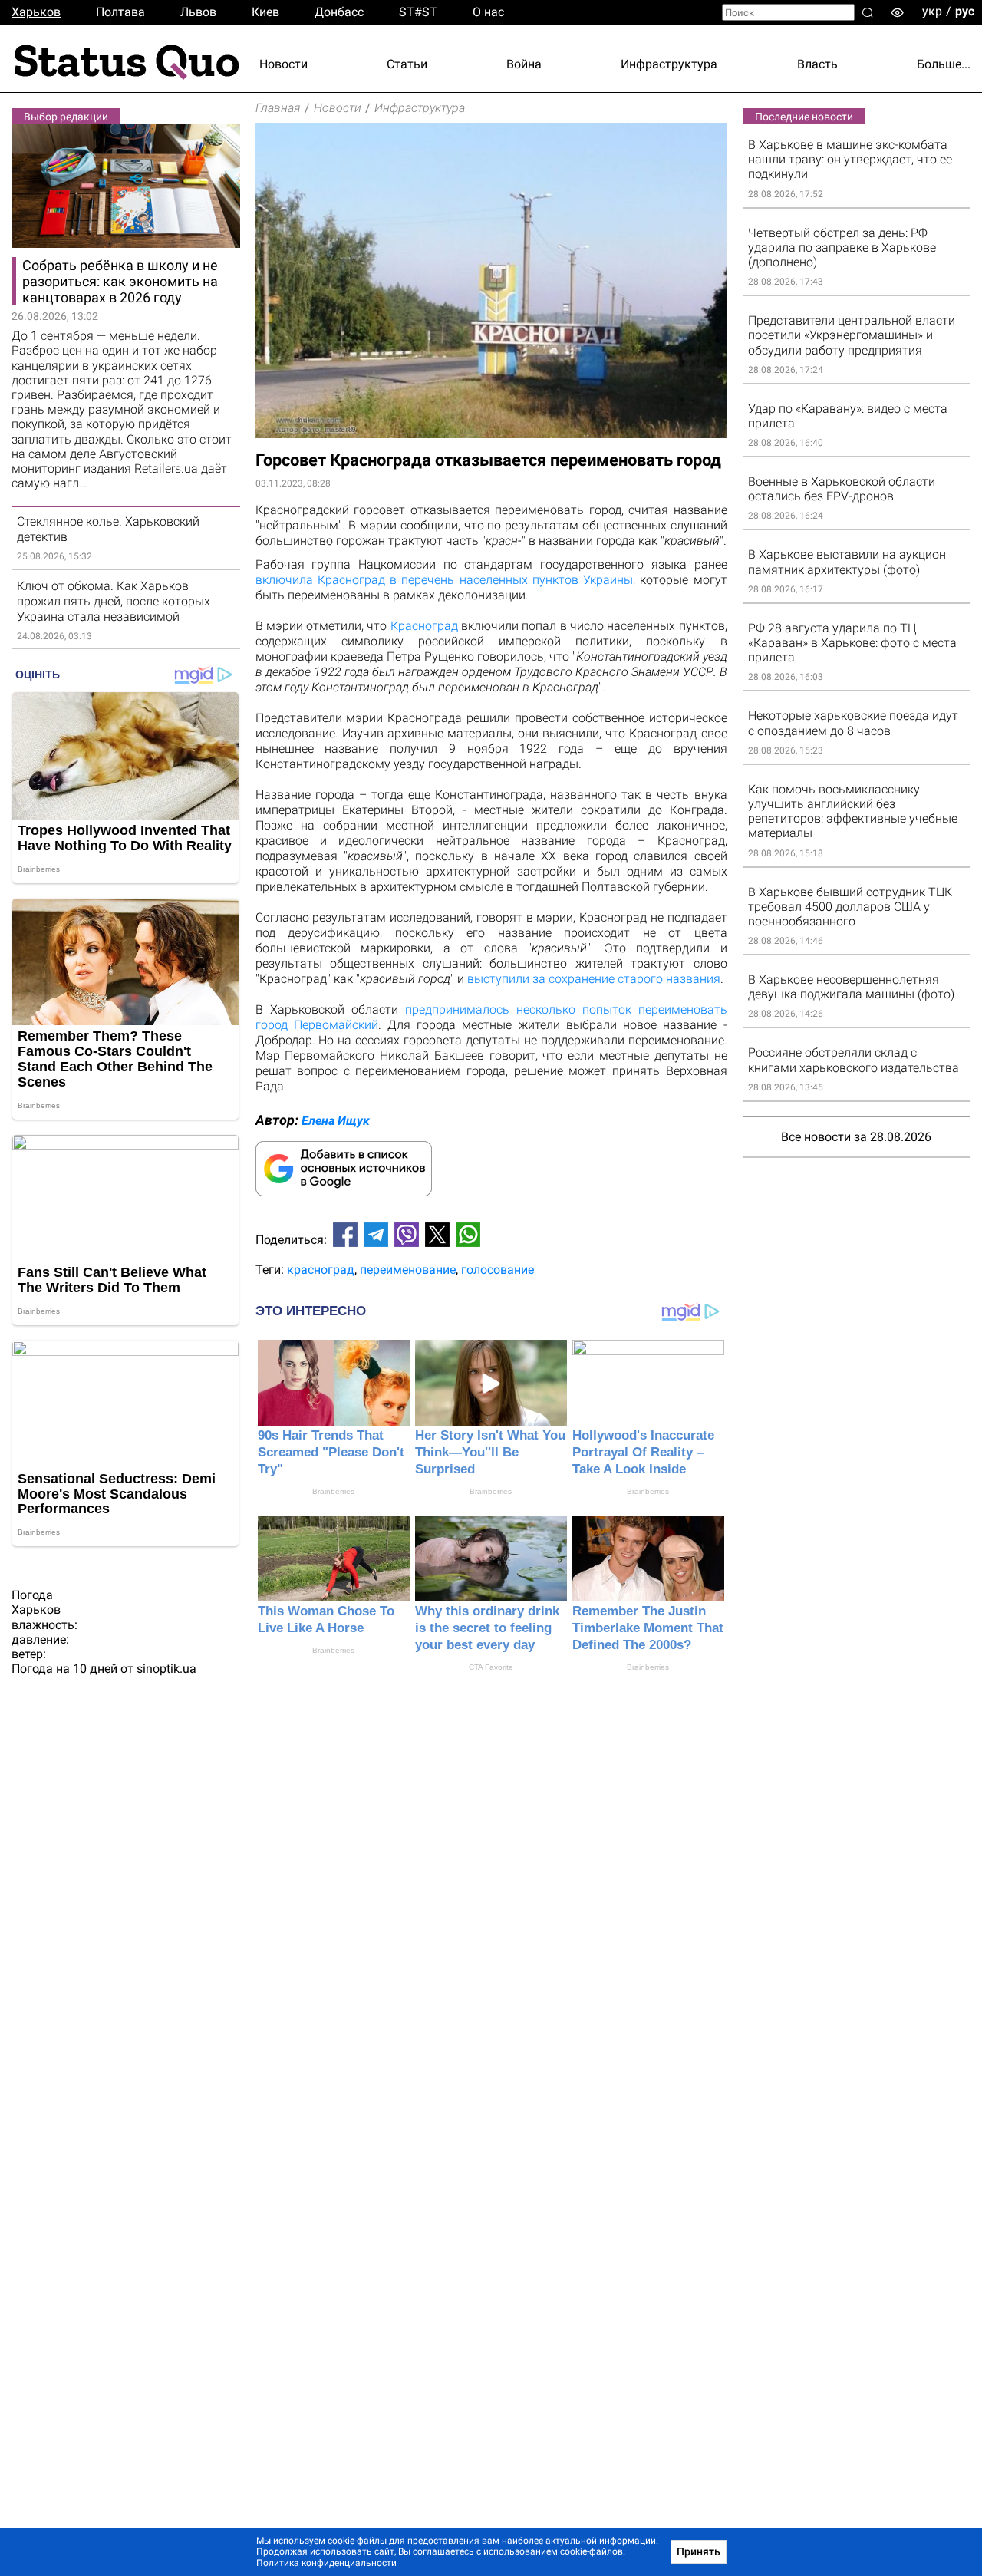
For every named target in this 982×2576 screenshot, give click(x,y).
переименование (408, 1270)
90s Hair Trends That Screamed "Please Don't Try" (331, 1452)
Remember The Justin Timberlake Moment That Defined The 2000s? (648, 1628)
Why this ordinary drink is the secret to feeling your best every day (487, 1628)
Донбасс (339, 12)
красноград (321, 1270)
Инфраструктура (669, 64)
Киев (265, 12)
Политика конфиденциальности (326, 2563)
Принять (699, 2551)
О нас (488, 12)
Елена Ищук (336, 1121)
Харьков (36, 12)
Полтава (120, 12)
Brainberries (333, 1491)
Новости (283, 64)
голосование (498, 1270)
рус (965, 11)
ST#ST (418, 12)
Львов (198, 12)
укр (932, 11)
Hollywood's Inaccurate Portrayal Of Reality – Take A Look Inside (643, 1452)
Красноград (424, 626)
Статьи (407, 64)
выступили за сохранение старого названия (594, 979)
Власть (817, 64)
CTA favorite (491, 1667)
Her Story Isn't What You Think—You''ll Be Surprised (490, 1452)
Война (524, 64)
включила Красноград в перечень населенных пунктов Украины (445, 580)
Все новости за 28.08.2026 (856, 1137)
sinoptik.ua (166, 1669)
